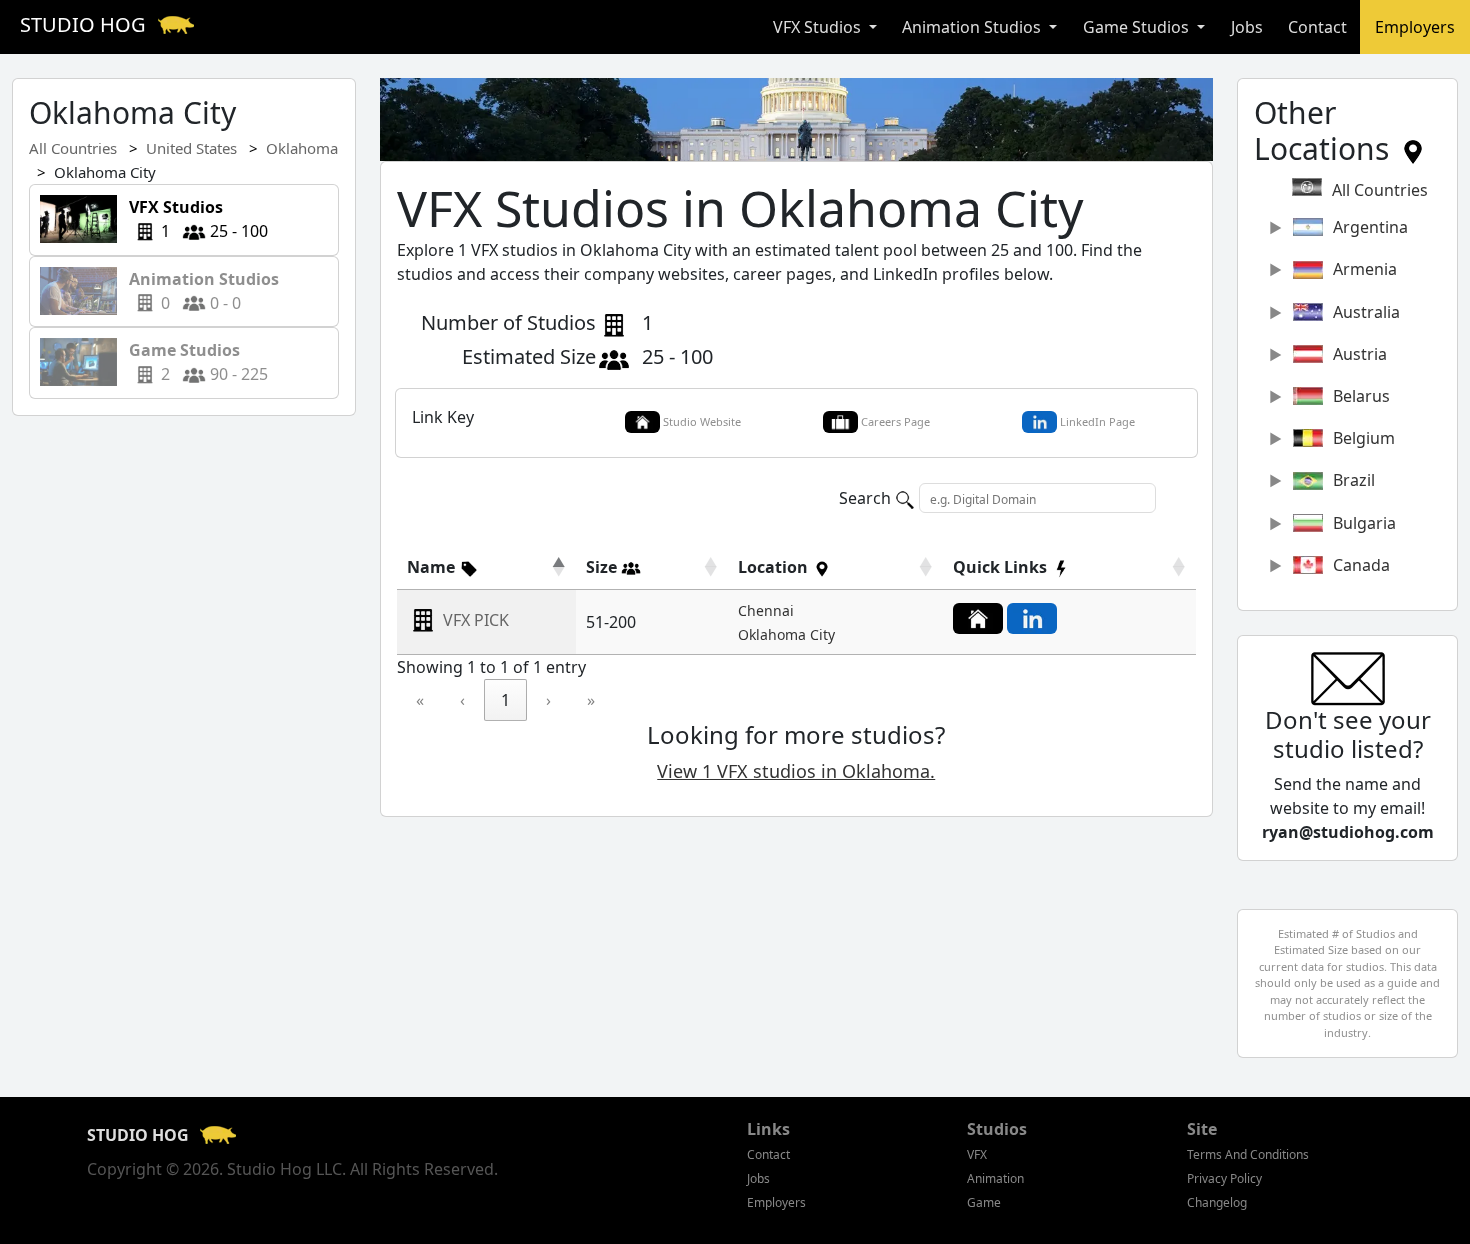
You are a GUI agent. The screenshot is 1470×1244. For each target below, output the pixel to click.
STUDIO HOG (85, 24)
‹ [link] (462, 700)
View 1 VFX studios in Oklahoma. (796, 771)
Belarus (1361, 396)
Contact (1317, 27)
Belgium (1364, 438)
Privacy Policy (1224, 1178)
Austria (1360, 354)
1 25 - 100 (192, 219)
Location (775, 567)
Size (603, 567)
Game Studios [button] (1138, 27)
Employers (1415, 27)
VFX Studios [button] (819, 27)
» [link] (591, 700)
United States (191, 148)
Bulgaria (1364, 523)
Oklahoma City (786, 634)
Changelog (1217, 1202)
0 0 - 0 (206, 291)
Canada (1361, 565)
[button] (443, 567)
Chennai (766, 610)
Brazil (1354, 480)
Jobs (1247, 27)
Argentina (1370, 227)
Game (984, 1202)
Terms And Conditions (1248, 1154)
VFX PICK (476, 621)
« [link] (420, 700)
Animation (995, 1178)
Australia (1366, 312)
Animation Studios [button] (973, 27)
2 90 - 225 (192, 362)
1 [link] (505, 700)
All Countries (73, 148)
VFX (977, 1154)
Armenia (1365, 269)
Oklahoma (302, 148)
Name (433, 567)
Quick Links (1002, 567)
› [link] (548, 700)
